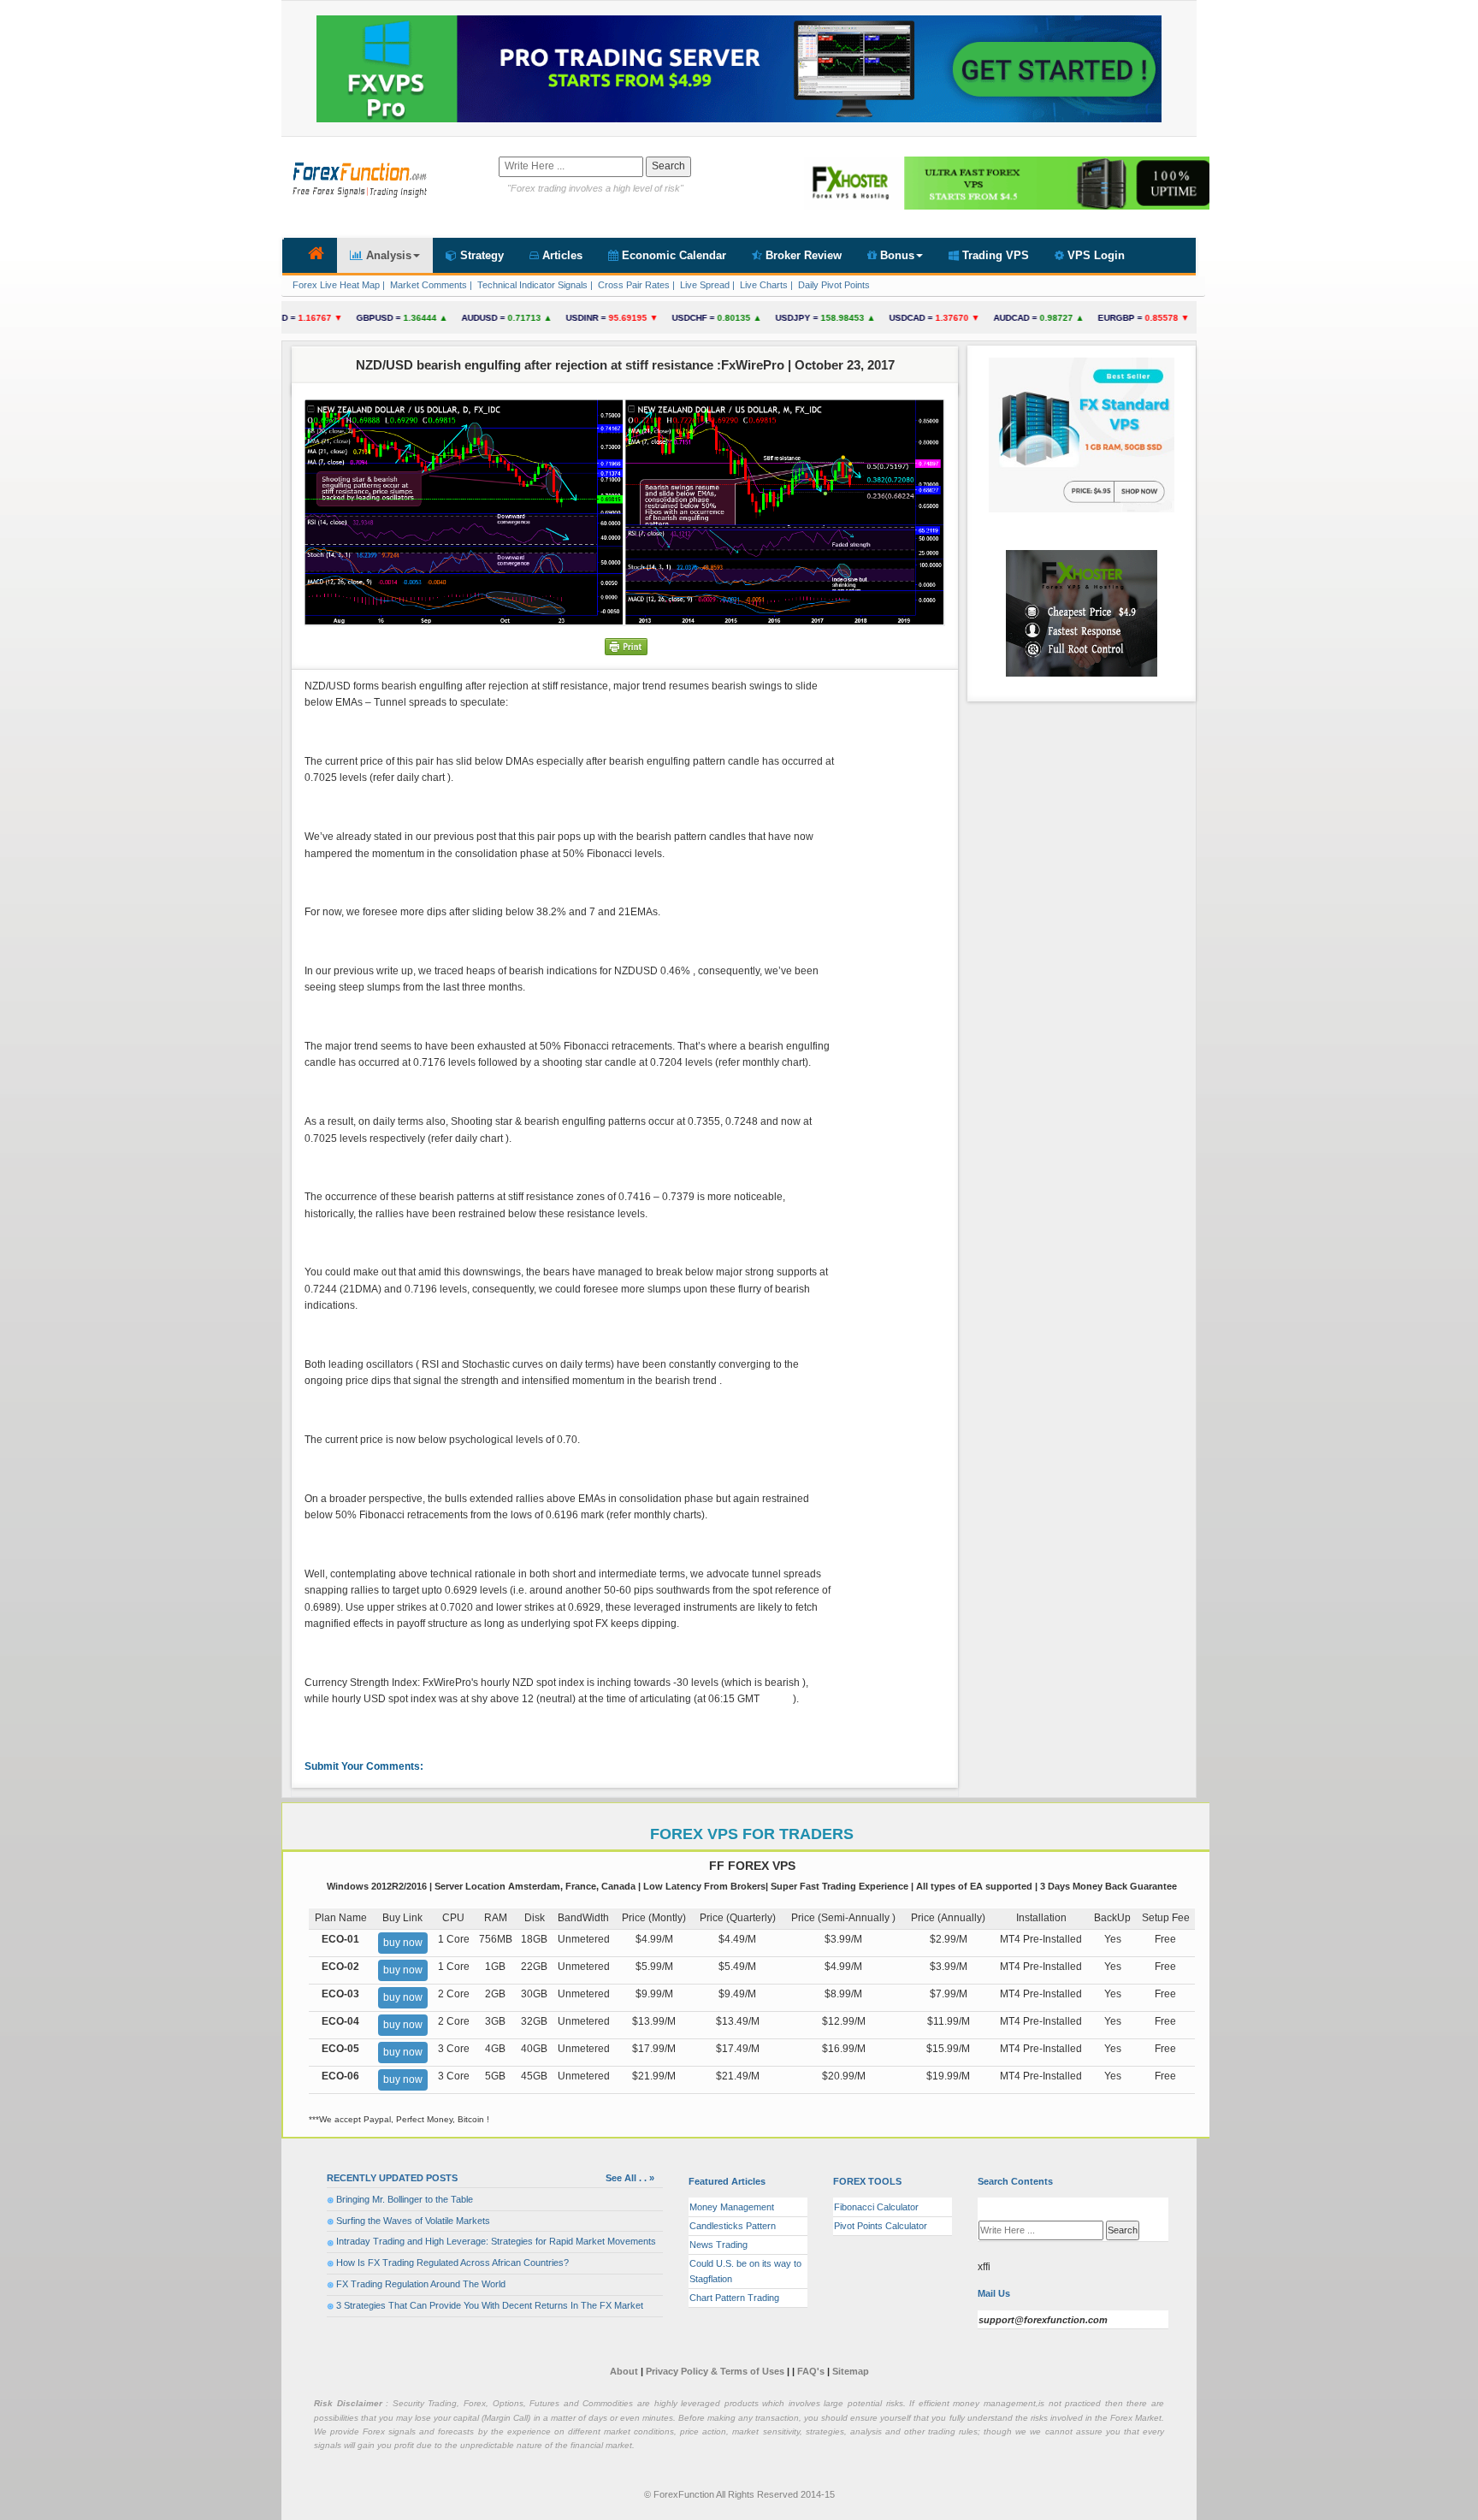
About (624, 2371)
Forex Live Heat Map (335, 285)
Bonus (896, 255)
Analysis (387, 255)
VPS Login (1094, 255)
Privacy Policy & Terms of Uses (716, 2371)
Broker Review (802, 255)
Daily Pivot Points (833, 285)
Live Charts (763, 285)
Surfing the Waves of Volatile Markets (413, 2221)
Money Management (732, 2207)
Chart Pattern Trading (734, 2298)
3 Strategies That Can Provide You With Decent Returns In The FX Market (490, 2305)
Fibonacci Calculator (876, 2207)
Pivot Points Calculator (881, 2226)
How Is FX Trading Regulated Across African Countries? (452, 2263)
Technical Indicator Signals (531, 285)
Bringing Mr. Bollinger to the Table (405, 2199)
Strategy (480, 255)
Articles (561, 255)
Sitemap (851, 2371)
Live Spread (704, 285)
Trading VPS (994, 255)
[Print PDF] (626, 646)
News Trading (718, 2245)
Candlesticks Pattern (733, 2226)
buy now (403, 1943)
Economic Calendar (672, 255)
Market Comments (427, 285)
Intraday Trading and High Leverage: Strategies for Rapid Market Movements (496, 2241)
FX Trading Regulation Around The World (421, 2284)
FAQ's (811, 2371)
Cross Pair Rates (633, 285)
